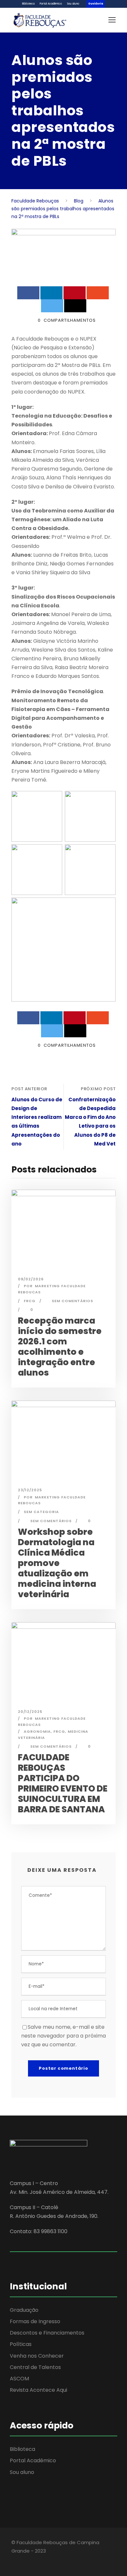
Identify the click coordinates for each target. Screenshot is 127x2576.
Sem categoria (41, 1512)
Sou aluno (73, 4)
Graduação (24, 2310)
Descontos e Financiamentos (47, 2333)
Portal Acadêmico (51, 4)
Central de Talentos (35, 2367)
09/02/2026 (31, 1279)
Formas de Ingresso (35, 2321)
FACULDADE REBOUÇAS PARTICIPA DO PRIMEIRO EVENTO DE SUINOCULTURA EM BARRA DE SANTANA (63, 1783)
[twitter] (37, 2560)
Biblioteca (28, 4)
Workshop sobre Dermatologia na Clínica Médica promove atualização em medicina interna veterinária (57, 1563)
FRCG (30, 1301)
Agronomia (37, 1731)
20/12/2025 (30, 1712)
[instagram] (48, 2560)
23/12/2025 (30, 1490)
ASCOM (19, 2379)
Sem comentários (72, 1301)
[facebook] (14, 2560)
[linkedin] (25, 2560)
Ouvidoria (96, 4)
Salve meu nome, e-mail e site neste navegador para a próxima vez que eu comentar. (63, 2036)
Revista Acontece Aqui (38, 2390)
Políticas (21, 2344)
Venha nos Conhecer (37, 2356)
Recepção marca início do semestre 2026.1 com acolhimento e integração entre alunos (60, 1346)
